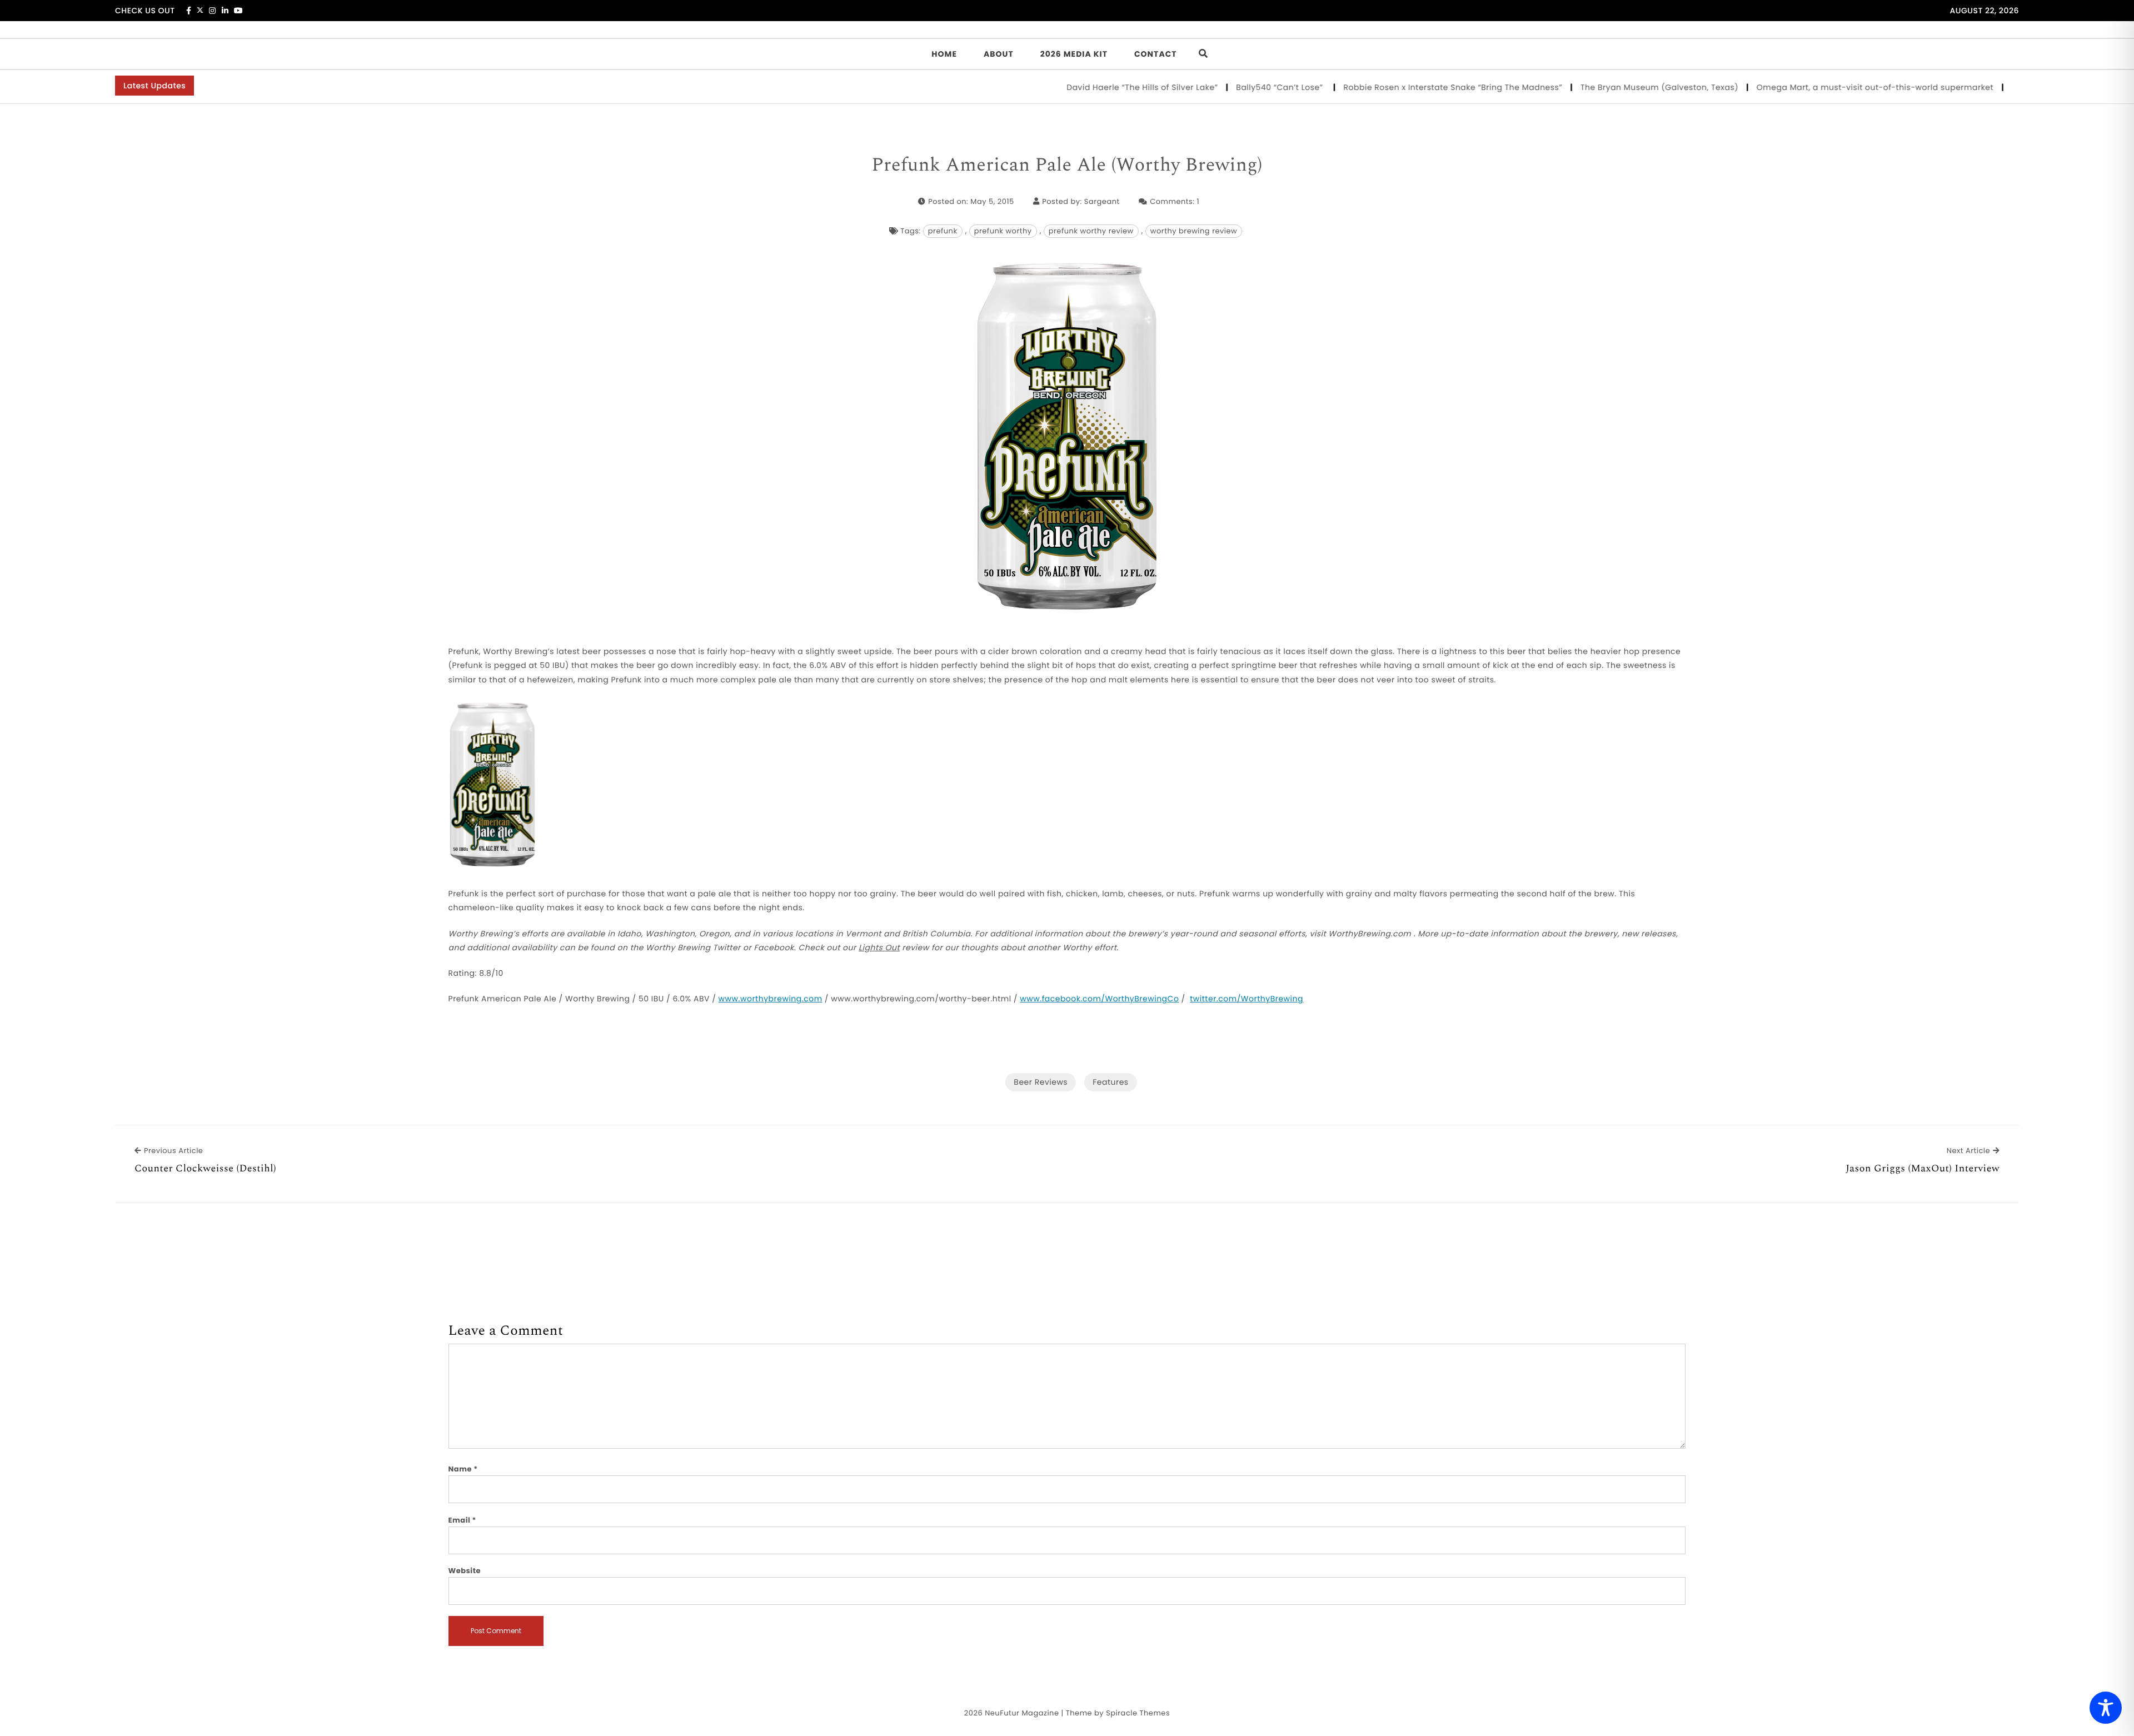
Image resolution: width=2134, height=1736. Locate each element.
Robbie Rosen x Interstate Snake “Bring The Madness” (1400, 87)
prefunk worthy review (1091, 231)
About (999, 54)
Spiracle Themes (1138, 1713)
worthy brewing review (1194, 231)
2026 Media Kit (1074, 54)
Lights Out (879, 947)
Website (465, 1571)
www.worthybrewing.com (771, 999)
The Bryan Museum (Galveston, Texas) (1606, 87)
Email (463, 1520)
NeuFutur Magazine (1022, 1713)
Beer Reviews (1041, 1082)
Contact (1156, 54)
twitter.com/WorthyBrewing (1247, 999)
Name (463, 1469)
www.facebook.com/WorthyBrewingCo (1099, 999)
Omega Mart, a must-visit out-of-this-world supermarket (1822, 87)
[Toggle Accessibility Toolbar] (2106, 1708)
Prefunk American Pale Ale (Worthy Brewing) (1067, 166)
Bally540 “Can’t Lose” (1228, 87)
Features (1110, 1082)
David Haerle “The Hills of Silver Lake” (1090, 87)
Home (944, 54)
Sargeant (1102, 201)
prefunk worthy (1003, 231)
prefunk (943, 231)
